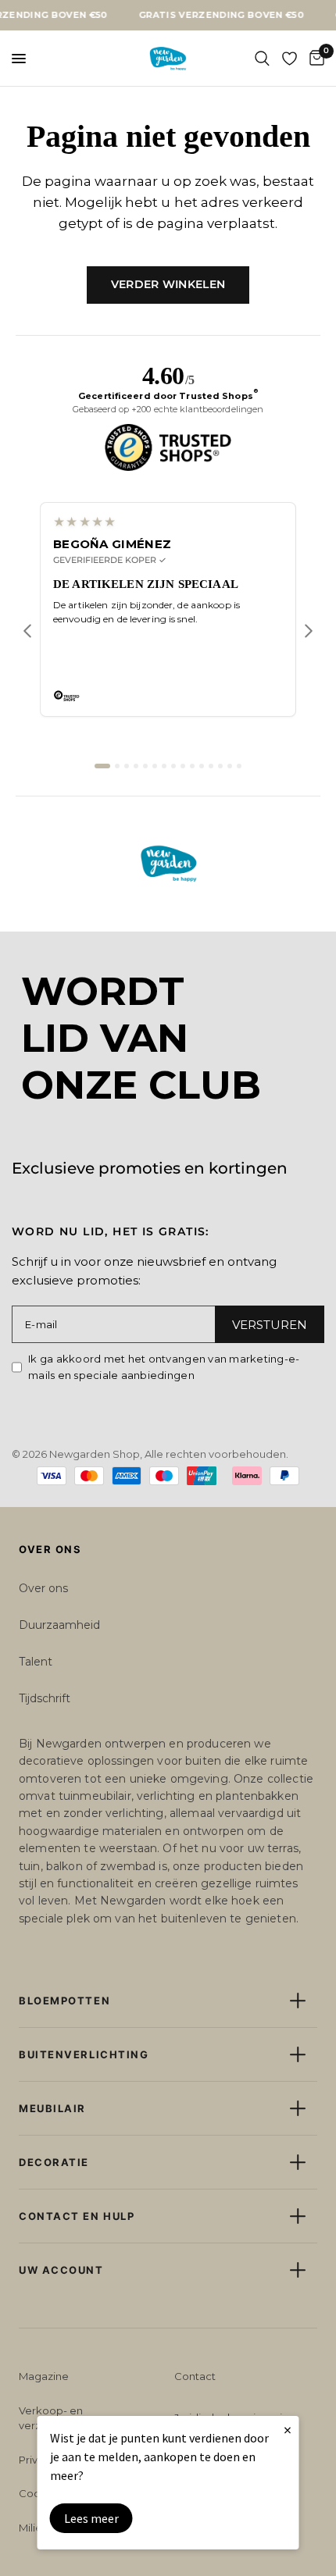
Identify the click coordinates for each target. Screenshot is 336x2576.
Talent (36, 1662)
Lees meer (91, 2518)
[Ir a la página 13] (220, 766)
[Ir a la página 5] (145, 766)
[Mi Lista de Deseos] (290, 59)
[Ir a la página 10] (192, 766)
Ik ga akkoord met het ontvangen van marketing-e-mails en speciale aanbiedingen (164, 1367)
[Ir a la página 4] (136, 766)
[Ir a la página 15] (239, 766)
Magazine (44, 2376)
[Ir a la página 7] (164, 766)
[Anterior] (27, 631)
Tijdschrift (45, 1698)
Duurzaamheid (59, 1625)
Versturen (270, 1325)
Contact (195, 2376)
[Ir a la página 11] (202, 766)
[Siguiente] (309, 631)
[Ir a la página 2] (117, 766)
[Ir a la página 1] (102, 766)
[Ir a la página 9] (183, 766)
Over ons (43, 1588)
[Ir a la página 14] (230, 766)
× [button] (288, 2430)
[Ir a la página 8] (173, 766)
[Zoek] (262, 59)
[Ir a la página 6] (155, 766)
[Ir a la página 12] (211, 766)
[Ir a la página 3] (127, 766)
